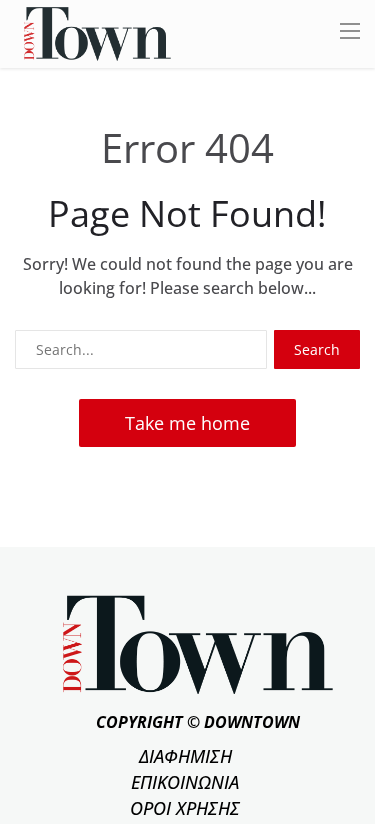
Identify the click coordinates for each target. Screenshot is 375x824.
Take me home (187, 423)
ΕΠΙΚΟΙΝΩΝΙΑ (185, 782)
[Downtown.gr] (97, 32)
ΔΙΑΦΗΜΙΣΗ (185, 756)
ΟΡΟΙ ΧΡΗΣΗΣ (185, 808)
